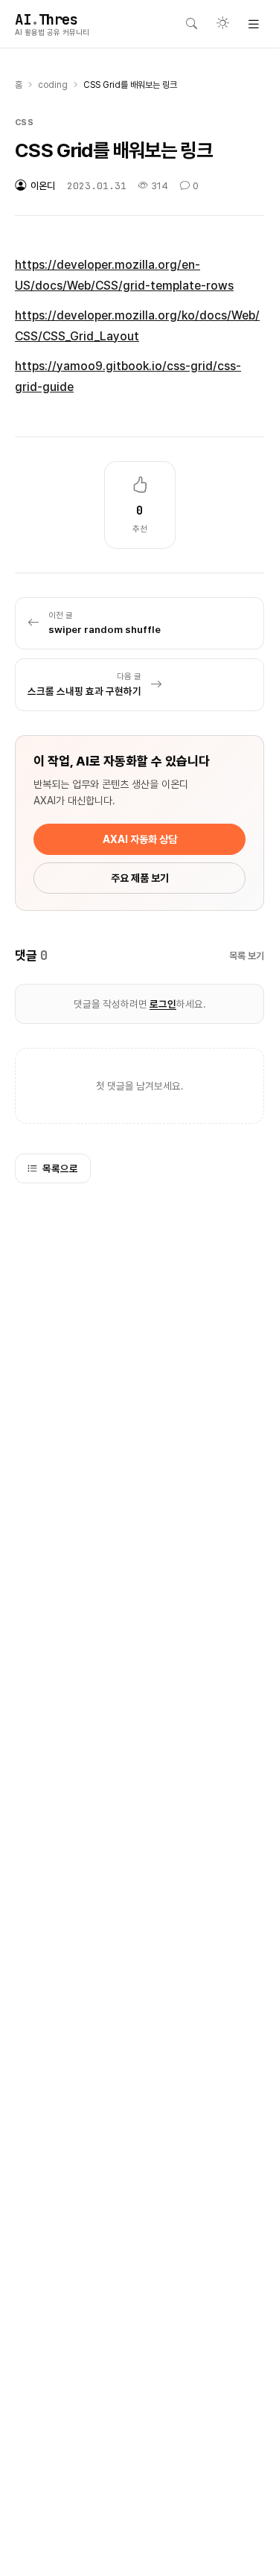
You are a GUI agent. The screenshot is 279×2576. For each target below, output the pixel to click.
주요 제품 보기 (140, 878)
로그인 (163, 1004)
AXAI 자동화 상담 (140, 839)
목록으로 (60, 1168)
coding (53, 85)
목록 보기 (247, 956)
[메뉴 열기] (254, 24)
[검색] (191, 24)
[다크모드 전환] (222, 24)
